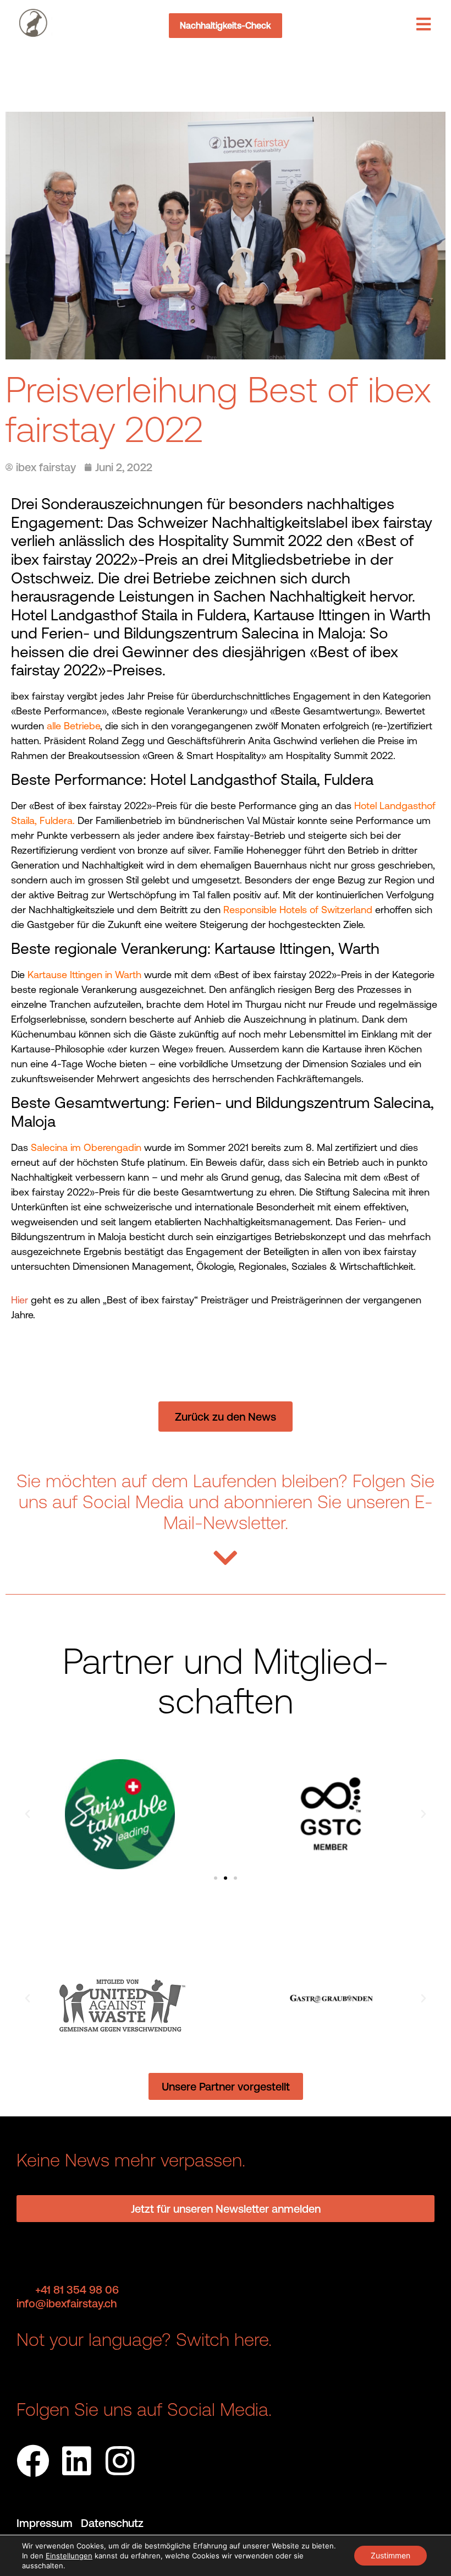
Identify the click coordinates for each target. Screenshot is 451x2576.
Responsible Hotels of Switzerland (298, 910)
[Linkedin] (76, 2461)
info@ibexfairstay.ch (67, 2303)
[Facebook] (33, 2461)
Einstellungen (69, 2556)
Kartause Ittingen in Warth (84, 975)
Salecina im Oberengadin (86, 1147)
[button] (28, 1814)
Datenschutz (112, 2523)
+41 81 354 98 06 (77, 2290)
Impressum (49, 2523)
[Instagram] (120, 2461)
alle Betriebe (73, 726)
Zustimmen (391, 2555)
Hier (20, 1300)
